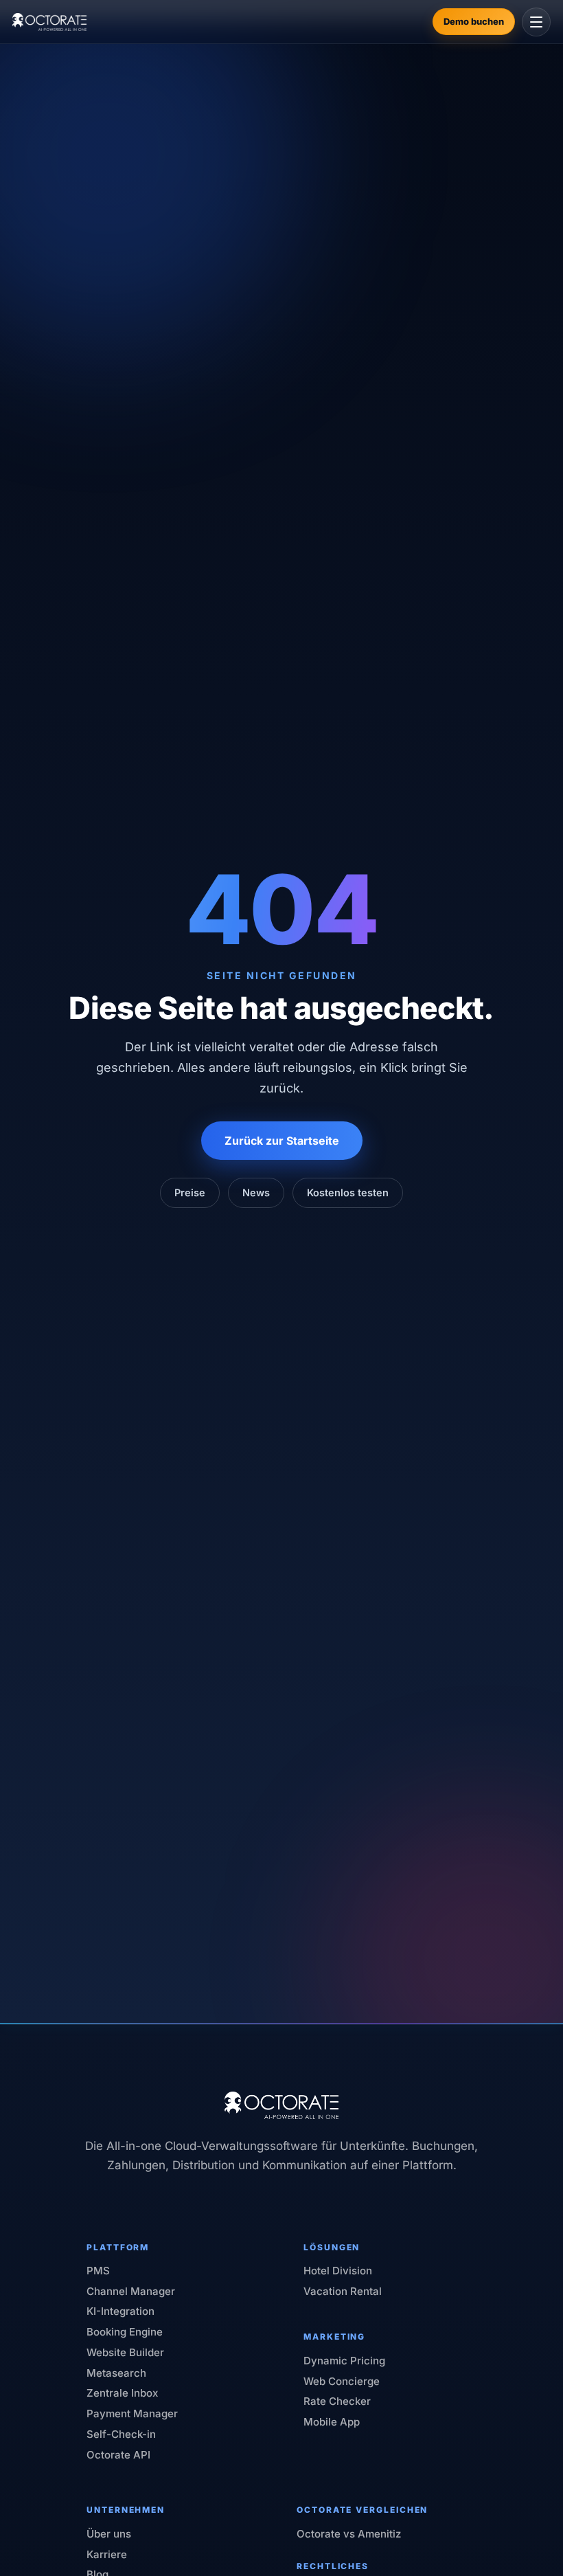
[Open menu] (536, 22)
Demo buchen (474, 21)
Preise (190, 1192)
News (256, 1192)
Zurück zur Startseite (282, 1141)
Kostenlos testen (348, 1192)
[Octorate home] (49, 22)
